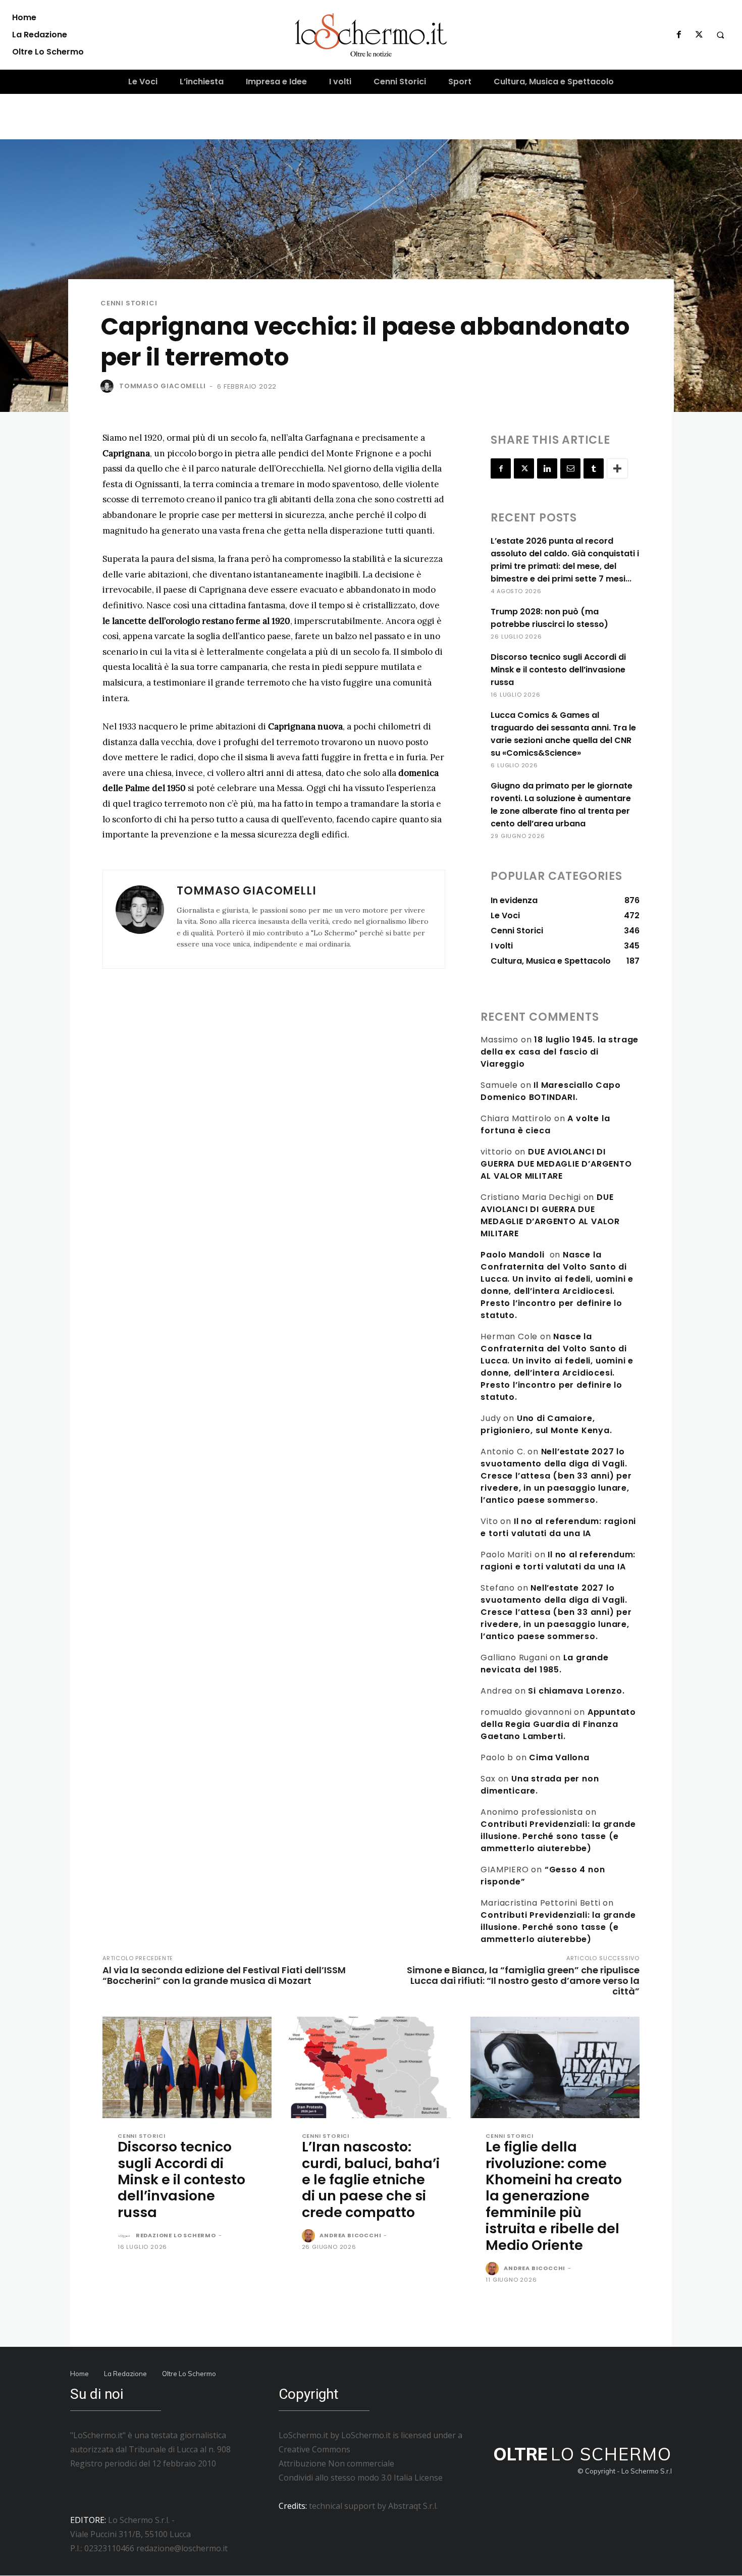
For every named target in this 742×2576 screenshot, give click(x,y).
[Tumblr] (594, 468)
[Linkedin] (547, 468)
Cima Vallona (559, 1757)
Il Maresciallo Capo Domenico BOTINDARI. (550, 1091)
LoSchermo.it (366, 2435)
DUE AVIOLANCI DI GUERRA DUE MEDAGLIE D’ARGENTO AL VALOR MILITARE (556, 1164)
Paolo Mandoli (512, 1255)
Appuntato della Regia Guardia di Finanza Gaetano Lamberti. (558, 1724)
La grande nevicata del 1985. (544, 1664)
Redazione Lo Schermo (176, 2235)
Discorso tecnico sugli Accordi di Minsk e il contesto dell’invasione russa (558, 670)
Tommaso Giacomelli (162, 386)
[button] (720, 35)
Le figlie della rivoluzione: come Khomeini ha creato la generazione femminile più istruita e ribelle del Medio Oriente (554, 2196)
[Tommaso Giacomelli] (109, 386)
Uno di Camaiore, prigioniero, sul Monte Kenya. (546, 1424)
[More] (617, 468)
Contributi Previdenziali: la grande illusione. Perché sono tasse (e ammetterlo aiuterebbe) (558, 1836)
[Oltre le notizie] (371, 35)
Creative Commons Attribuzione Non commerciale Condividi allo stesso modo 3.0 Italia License (361, 2463)
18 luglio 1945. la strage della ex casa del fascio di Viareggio (560, 1052)
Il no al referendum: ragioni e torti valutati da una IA (558, 1527)
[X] (699, 35)
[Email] (570, 468)
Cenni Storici (129, 303)
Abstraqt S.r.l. (413, 2506)
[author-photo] (126, 2236)
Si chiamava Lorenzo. (576, 1691)
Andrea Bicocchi (350, 2235)
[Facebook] (679, 35)
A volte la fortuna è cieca (545, 1124)
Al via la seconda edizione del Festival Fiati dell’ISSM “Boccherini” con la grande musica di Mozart (224, 1975)
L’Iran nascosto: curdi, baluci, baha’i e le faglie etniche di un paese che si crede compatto (371, 2179)
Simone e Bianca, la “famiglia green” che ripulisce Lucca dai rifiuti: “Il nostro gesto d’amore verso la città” (523, 1981)
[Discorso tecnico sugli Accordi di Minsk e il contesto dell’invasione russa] (187, 2067)
